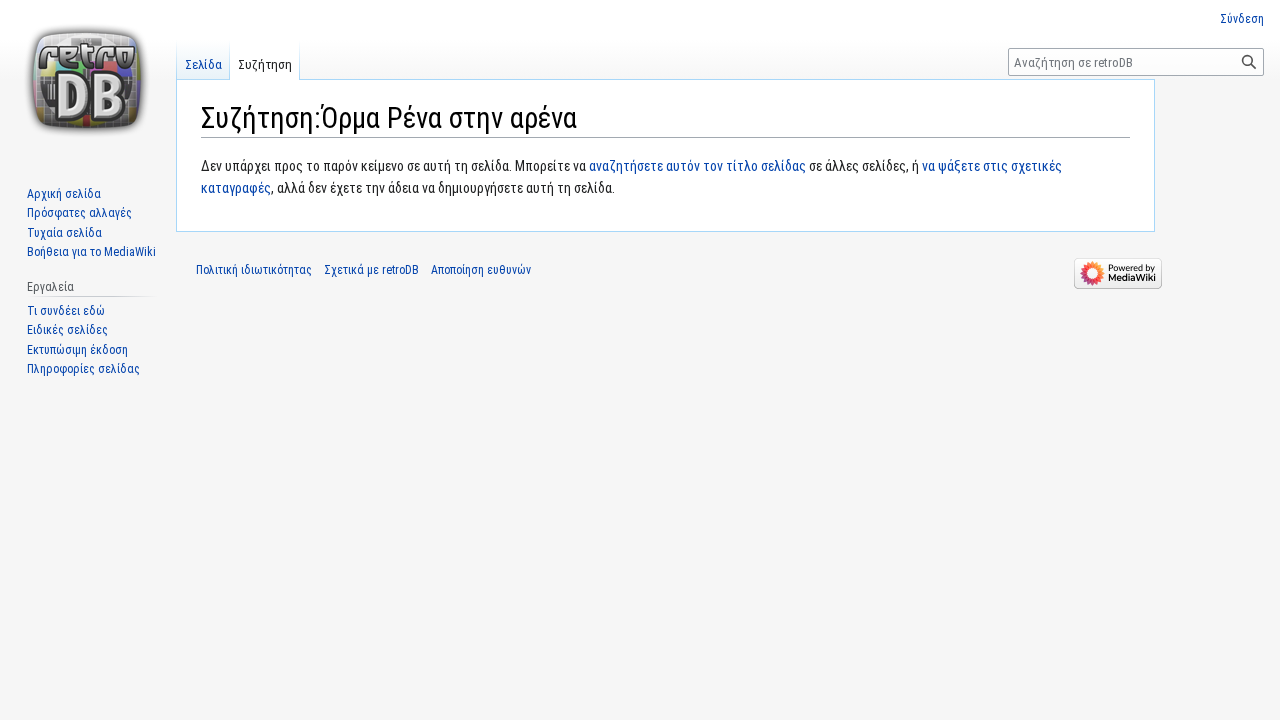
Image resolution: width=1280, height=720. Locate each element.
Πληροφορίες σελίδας (83, 369)
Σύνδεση (1242, 19)
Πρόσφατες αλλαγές (79, 213)
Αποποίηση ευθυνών (481, 270)
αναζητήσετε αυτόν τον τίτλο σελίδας (697, 166)
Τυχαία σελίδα (64, 233)
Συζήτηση (265, 64)
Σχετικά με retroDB (371, 270)
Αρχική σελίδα (64, 194)
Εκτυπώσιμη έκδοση (77, 350)
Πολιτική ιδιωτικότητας (254, 270)
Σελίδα (203, 64)
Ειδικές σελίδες (67, 330)
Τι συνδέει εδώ (66, 311)
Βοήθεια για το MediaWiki (91, 252)
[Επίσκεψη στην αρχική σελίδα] (88, 80)
